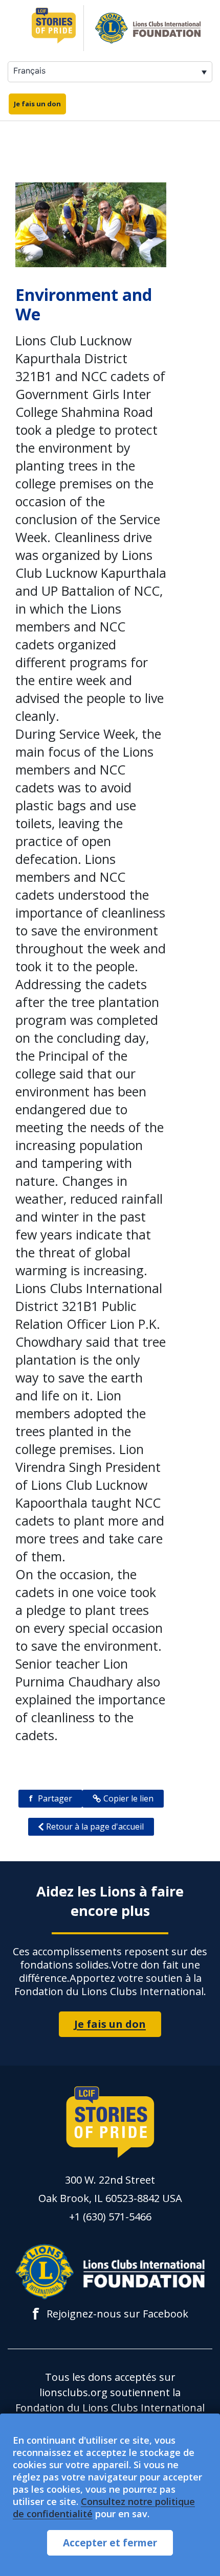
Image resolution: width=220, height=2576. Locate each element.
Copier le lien (128, 1798)
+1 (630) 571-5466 (110, 2217)
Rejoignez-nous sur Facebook (110, 2314)
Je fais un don (37, 104)
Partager (50, 1798)
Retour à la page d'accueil (95, 1826)
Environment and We (84, 304)
